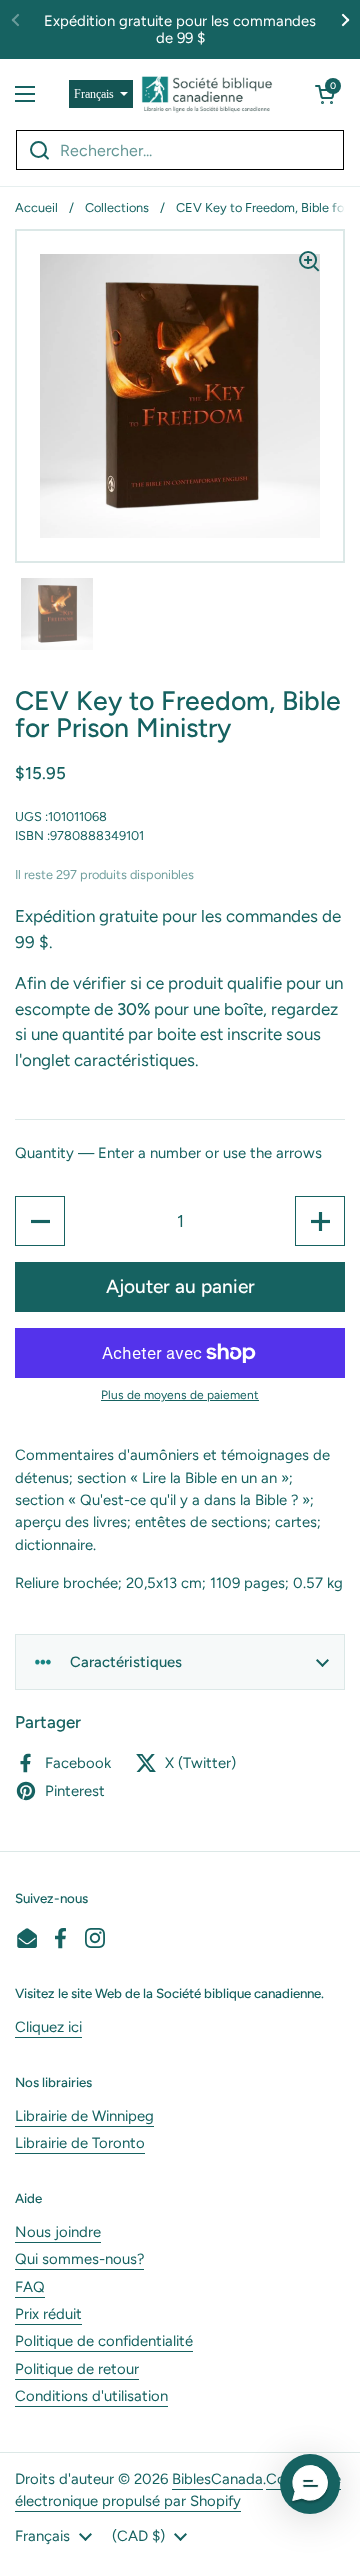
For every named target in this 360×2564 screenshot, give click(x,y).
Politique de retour (77, 2369)
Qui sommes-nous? (79, 2259)
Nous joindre (58, 2232)
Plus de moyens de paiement (180, 1395)
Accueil (36, 207)
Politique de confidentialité (104, 2341)
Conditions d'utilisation (91, 2396)
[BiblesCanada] (207, 94)
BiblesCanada (217, 2479)
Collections (117, 207)
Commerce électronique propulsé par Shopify (178, 2490)
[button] (325, 94)
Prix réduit (48, 2314)
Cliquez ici (48, 2027)
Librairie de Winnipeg (84, 2116)
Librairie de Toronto (80, 2143)
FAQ (30, 2287)
